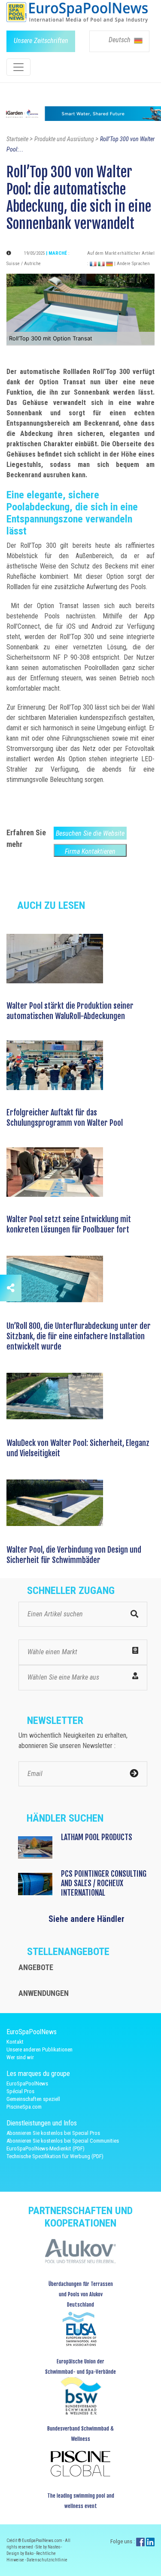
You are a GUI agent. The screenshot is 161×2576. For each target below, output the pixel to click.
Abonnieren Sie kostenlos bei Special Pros (53, 2133)
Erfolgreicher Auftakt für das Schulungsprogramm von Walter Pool (65, 1118)
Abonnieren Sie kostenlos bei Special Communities (63, 2141)
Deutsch (120, 40)
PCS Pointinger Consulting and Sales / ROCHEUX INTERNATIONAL (104, 1883)
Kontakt (15, 2042)
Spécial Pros (20, 2091)
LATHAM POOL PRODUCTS (97, 1837)
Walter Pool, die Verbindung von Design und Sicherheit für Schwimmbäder (74, 1555)
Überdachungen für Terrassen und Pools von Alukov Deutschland (81, 2294)
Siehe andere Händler (87, 1919)
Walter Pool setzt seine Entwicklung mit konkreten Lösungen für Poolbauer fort (69, 1224)
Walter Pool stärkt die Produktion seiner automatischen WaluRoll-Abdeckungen (70, 1011)
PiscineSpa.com (24, 2107)
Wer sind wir (20, 2057)
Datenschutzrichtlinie (47, 2560)
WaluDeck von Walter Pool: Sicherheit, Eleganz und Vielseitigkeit (78, 1448)
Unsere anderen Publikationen (39, 2049)
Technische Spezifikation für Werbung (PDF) (55, 2156)
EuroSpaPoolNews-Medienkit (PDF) (46, 2148)
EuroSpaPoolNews (27, 2083)
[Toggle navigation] (18, 67)
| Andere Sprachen (132, 264)
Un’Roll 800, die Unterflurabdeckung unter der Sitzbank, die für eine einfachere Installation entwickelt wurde (79, 1336)
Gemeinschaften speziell (33, 2099)
